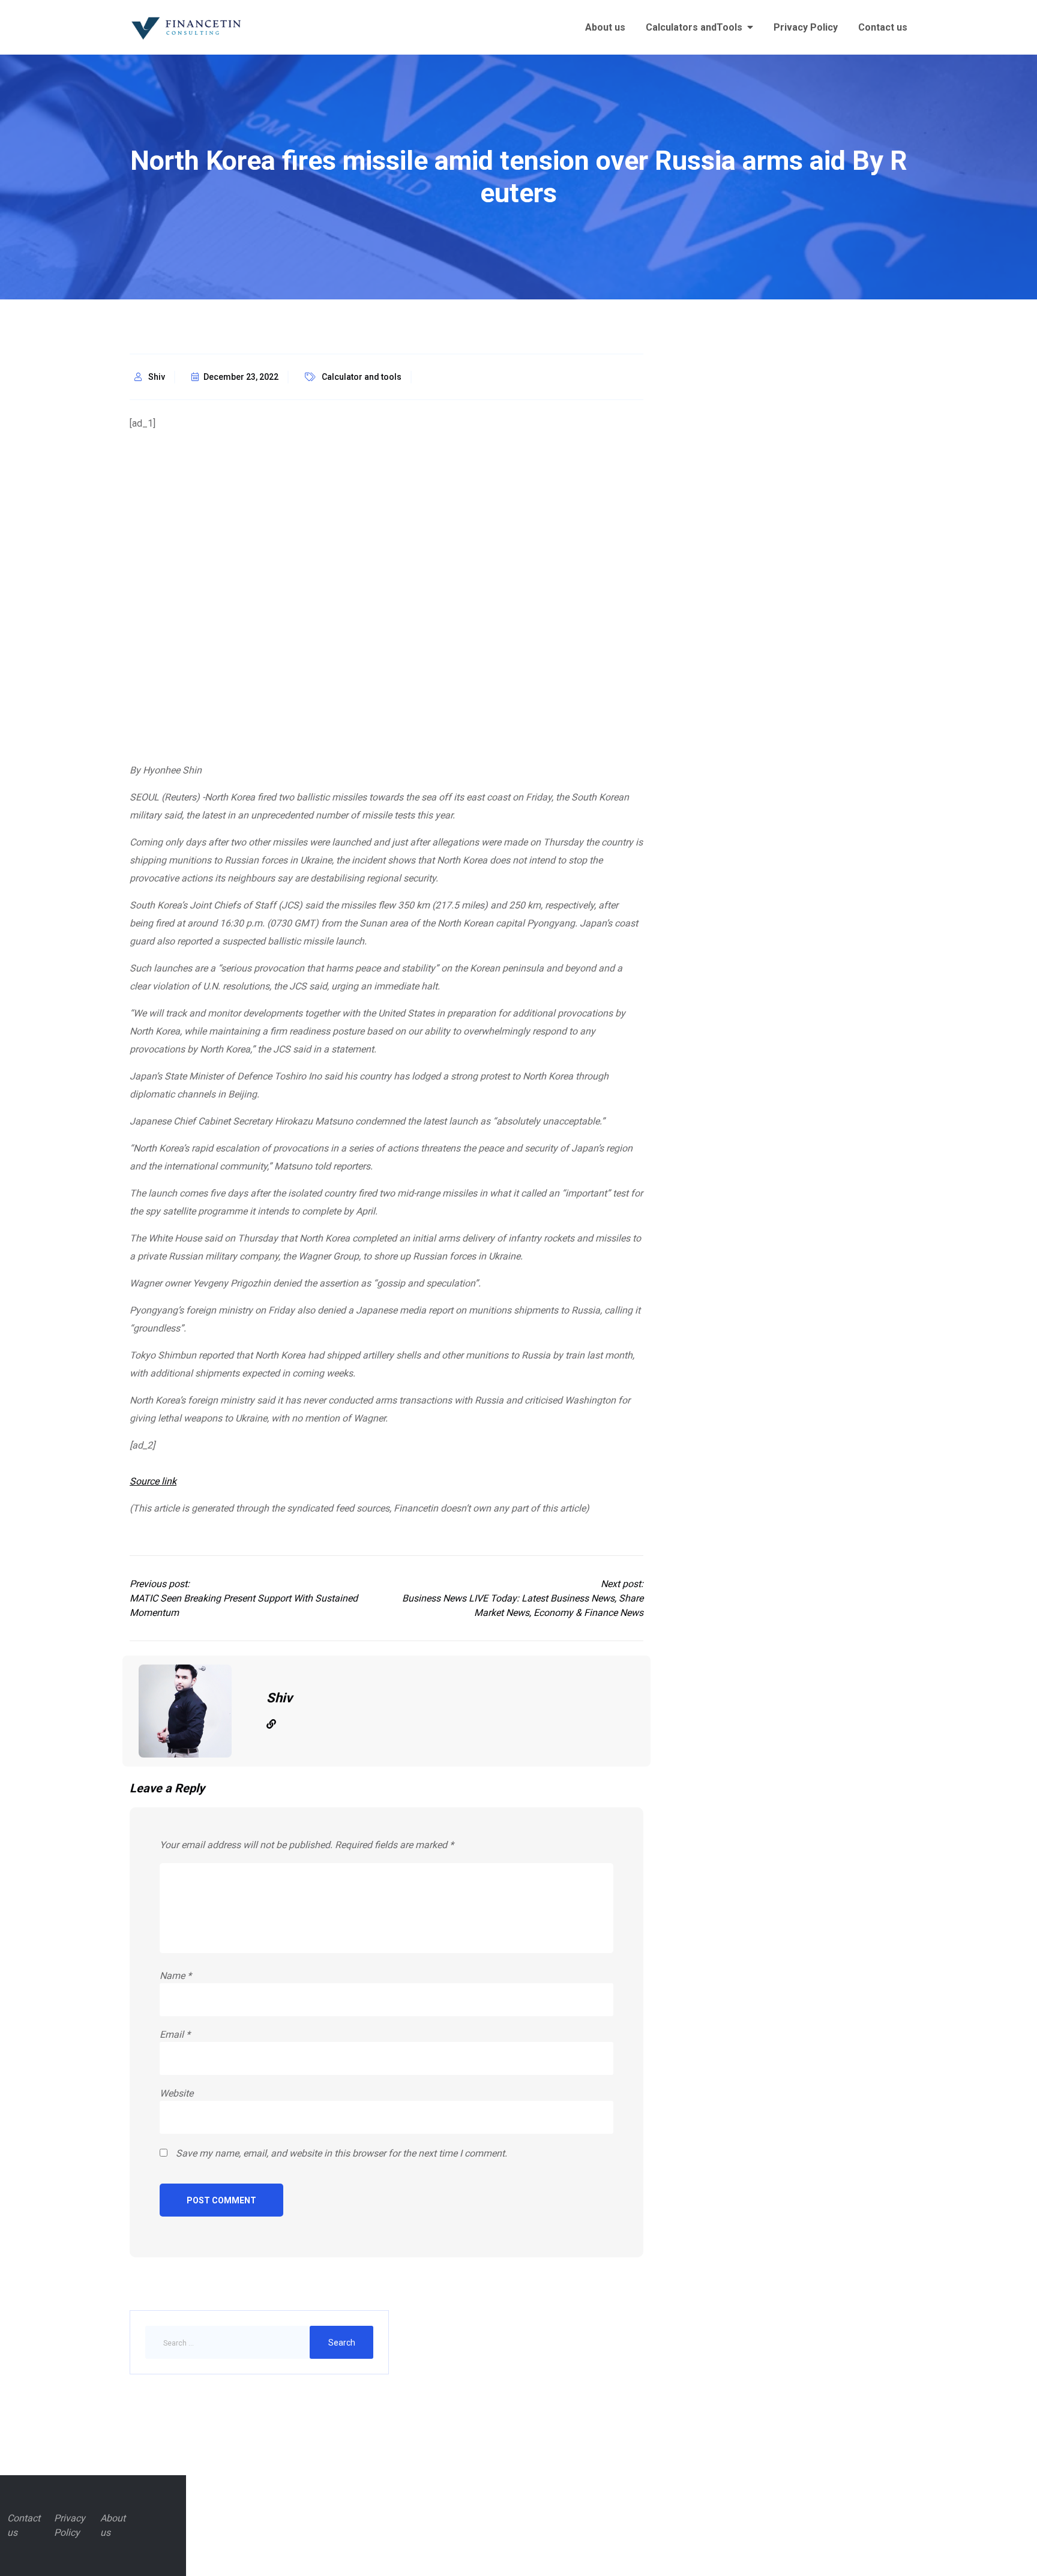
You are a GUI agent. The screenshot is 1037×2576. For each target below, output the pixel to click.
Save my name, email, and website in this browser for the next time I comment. (341, 2153)
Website (176, 2093)
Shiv (157, 377)
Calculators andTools (694, 27)
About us (605, 27)
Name (176, 1976)
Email (175, 2034)
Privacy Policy (806, 27)
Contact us (883, 27)
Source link (153, 1481)
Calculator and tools (362, 377)
